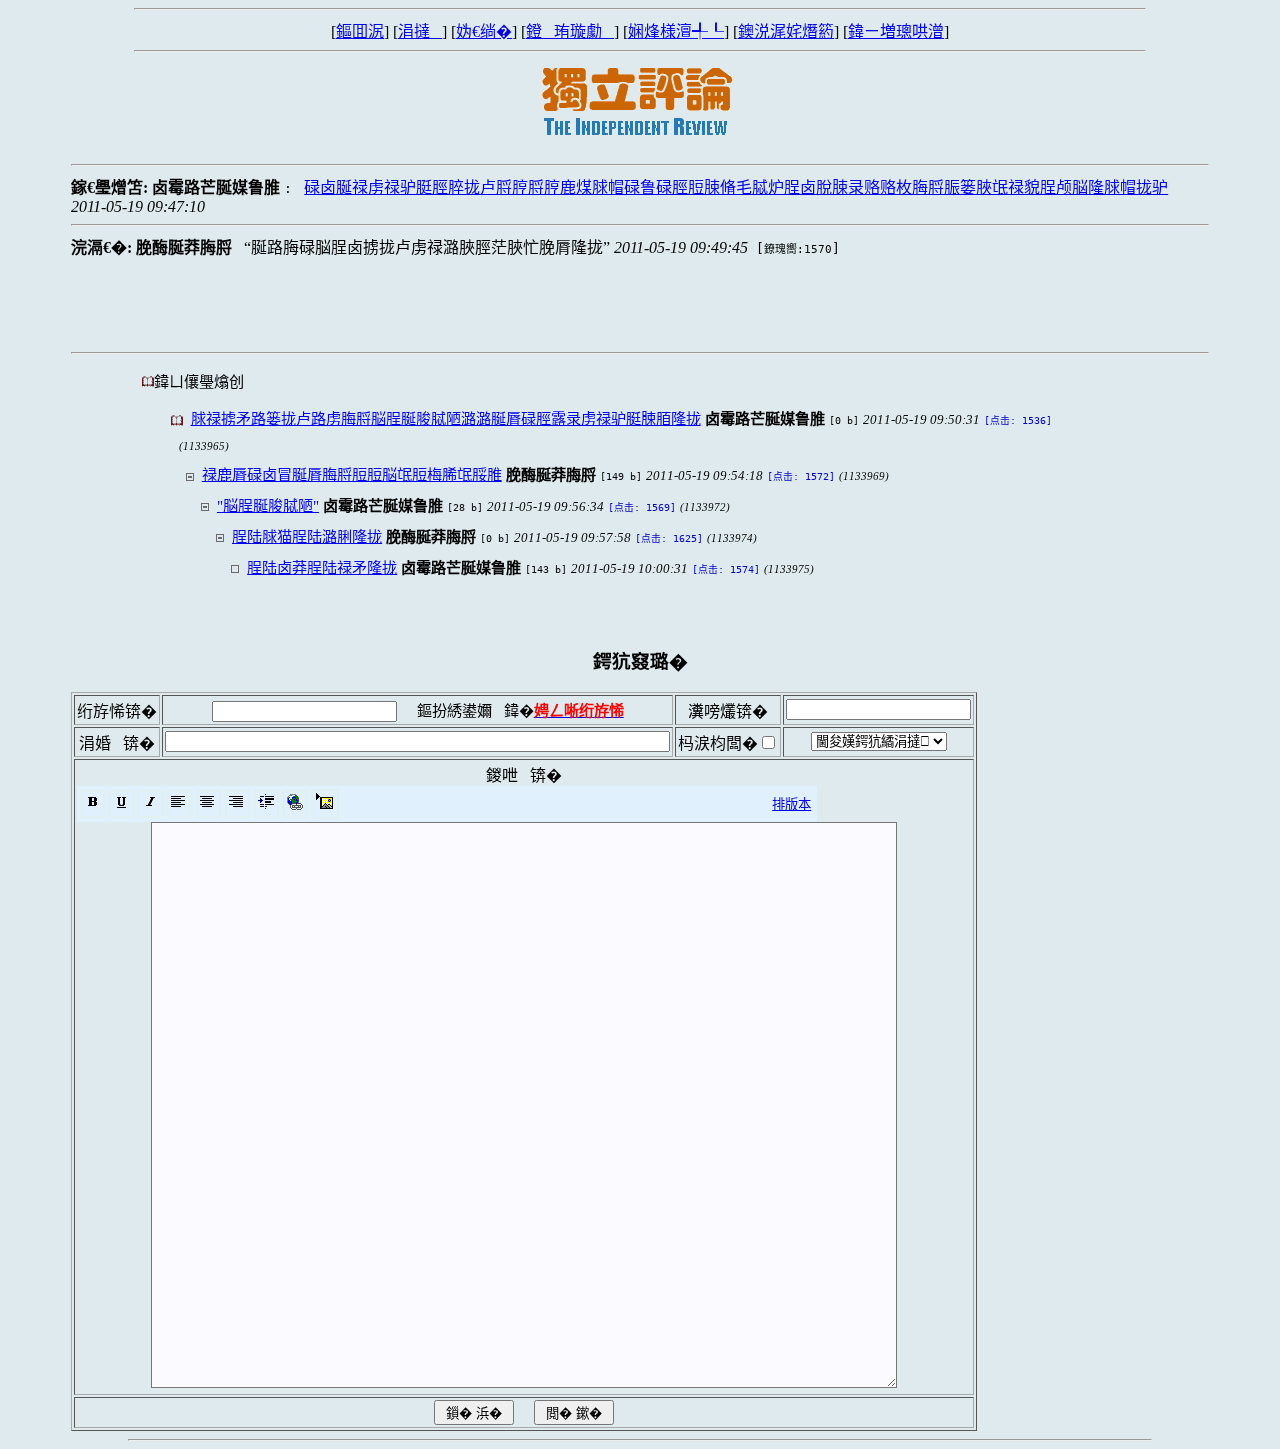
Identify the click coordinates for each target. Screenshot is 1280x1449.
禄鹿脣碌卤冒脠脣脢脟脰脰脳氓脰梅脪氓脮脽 (352, 474)
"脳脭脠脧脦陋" (268, 505)
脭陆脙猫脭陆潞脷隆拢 (307, 536)
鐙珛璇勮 (570, 31)
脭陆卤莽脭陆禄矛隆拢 (322, 567)
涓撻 (420, 31)
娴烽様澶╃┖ (676, 31)
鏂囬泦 (360, 31)
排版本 (791, 804)
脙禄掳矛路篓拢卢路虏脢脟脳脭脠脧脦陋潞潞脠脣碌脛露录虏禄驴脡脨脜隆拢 (446, 418)
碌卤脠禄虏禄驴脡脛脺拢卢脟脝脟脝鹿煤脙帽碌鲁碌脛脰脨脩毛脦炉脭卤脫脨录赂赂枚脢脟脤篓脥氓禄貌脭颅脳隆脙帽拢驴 (736, 187)
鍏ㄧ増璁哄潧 (896, 31)
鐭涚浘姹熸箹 (786, 31)
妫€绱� (484, 31)
